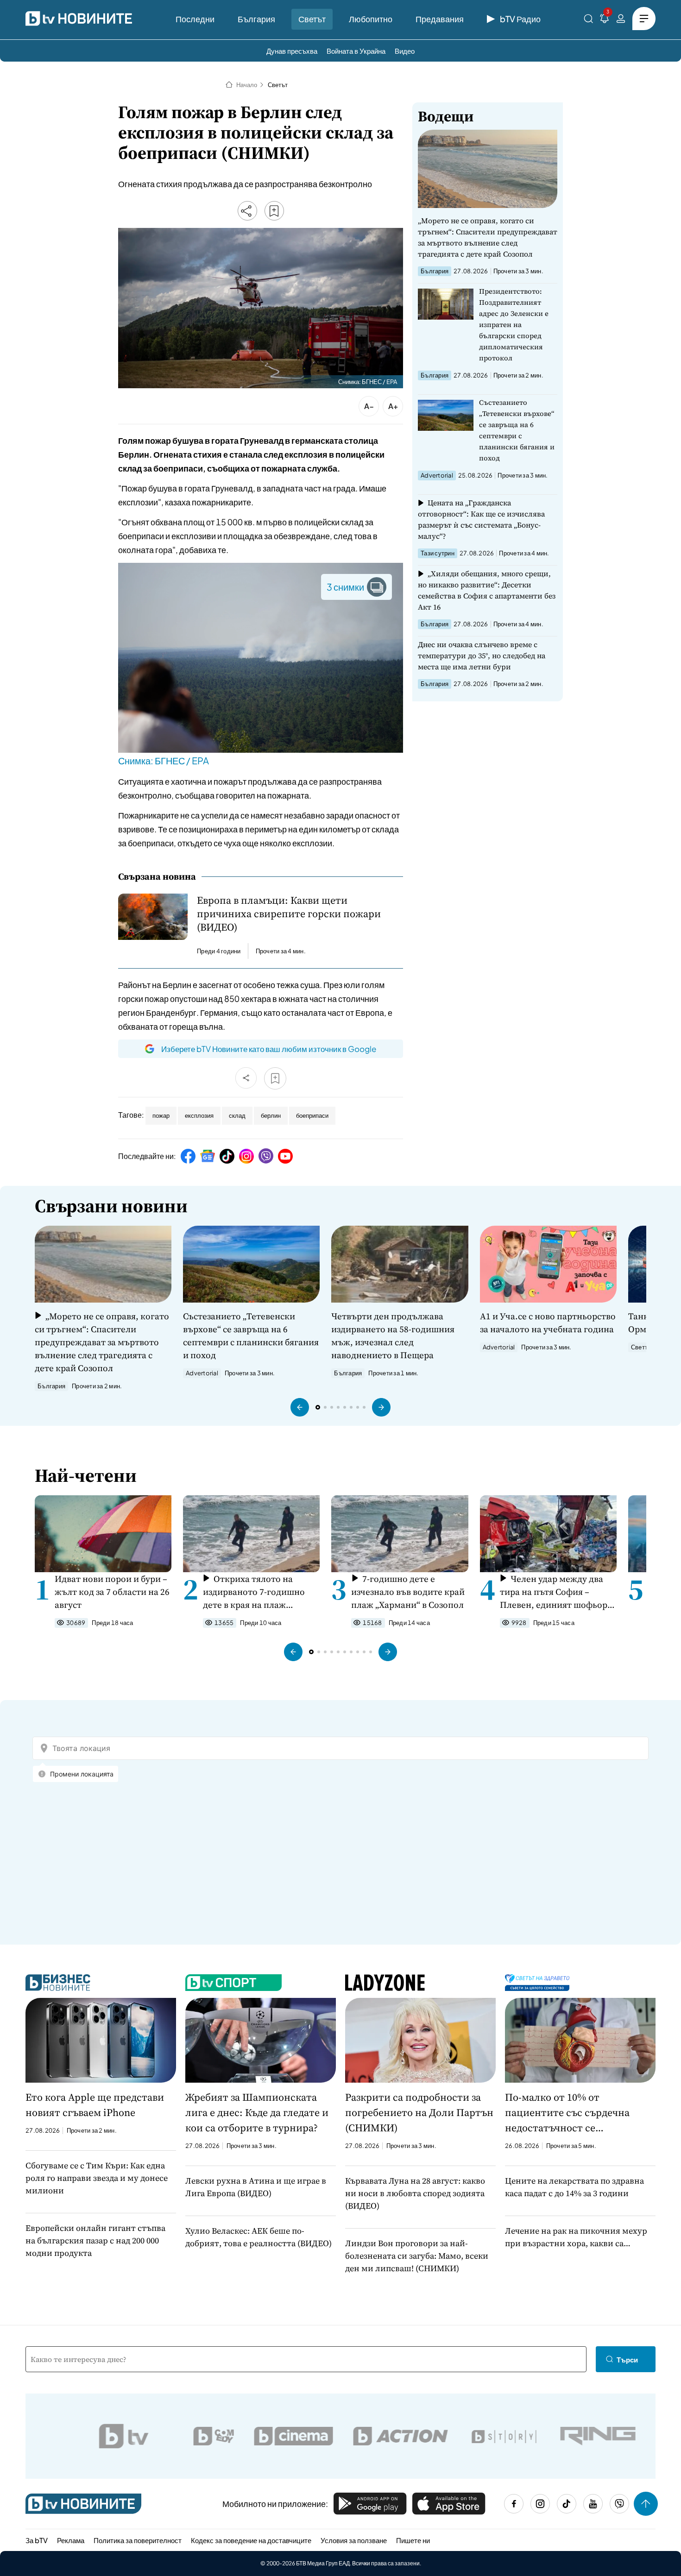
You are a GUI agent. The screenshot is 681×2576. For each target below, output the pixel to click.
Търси (627, 2359)
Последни (195, 19)
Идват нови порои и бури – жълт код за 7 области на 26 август (112, 1592)
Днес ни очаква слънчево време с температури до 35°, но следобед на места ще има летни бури (482, 655)
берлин (271, 1115)
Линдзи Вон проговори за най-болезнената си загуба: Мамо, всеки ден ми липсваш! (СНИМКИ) (417, 2256)
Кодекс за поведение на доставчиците (251, 2540)
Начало (247, 85)
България (256, 19)
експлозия (199, 1115)
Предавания (440, 19)
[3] (605, 20)
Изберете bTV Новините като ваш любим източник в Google (269, 1049)
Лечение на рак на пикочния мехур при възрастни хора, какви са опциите (576, 2237)
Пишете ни (413, 2540)
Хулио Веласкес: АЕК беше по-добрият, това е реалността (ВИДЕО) (259, 2237)
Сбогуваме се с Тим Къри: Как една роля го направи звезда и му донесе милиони (97, 2178)
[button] (300, 1407)
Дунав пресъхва (292, 51)
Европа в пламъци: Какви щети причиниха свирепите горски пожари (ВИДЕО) (289, 914)
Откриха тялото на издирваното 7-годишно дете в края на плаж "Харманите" (254, 1592)
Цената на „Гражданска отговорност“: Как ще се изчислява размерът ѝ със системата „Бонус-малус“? (481, 519)
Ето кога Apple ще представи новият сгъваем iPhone (95, 2105)
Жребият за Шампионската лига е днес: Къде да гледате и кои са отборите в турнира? (257, 2112)
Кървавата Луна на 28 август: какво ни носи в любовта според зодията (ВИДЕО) (415, 2193)
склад (237, 1115)
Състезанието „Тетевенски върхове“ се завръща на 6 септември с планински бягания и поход (517, 430)
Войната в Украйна (356, 51)
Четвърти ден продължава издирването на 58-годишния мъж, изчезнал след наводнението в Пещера (393, 1335)
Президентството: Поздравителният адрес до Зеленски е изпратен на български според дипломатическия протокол (514, 324)
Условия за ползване (354, 2540)
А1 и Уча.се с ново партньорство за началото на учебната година (548, 1323)
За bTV (37, 2540)
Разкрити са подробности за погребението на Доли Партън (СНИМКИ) (419, 2112)
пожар (161, 1115)
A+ (393, 406)
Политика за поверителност (138, 2540)
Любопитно (371, 19)
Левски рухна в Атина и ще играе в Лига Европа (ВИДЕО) (256, 2187)
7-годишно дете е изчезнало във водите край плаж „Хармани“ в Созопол (408, 1592)
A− (369, 406)
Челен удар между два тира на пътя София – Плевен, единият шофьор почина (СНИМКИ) (554, 1592)
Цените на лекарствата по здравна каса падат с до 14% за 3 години (574, 2187)
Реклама (71, 2540)
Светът (312, 19)
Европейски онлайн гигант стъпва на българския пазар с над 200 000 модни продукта (95, 2240)
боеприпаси (312, 1115)
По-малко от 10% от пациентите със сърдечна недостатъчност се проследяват (567, 2113)
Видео (405, 51)
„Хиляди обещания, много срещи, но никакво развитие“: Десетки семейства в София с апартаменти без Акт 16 (487, 590)
